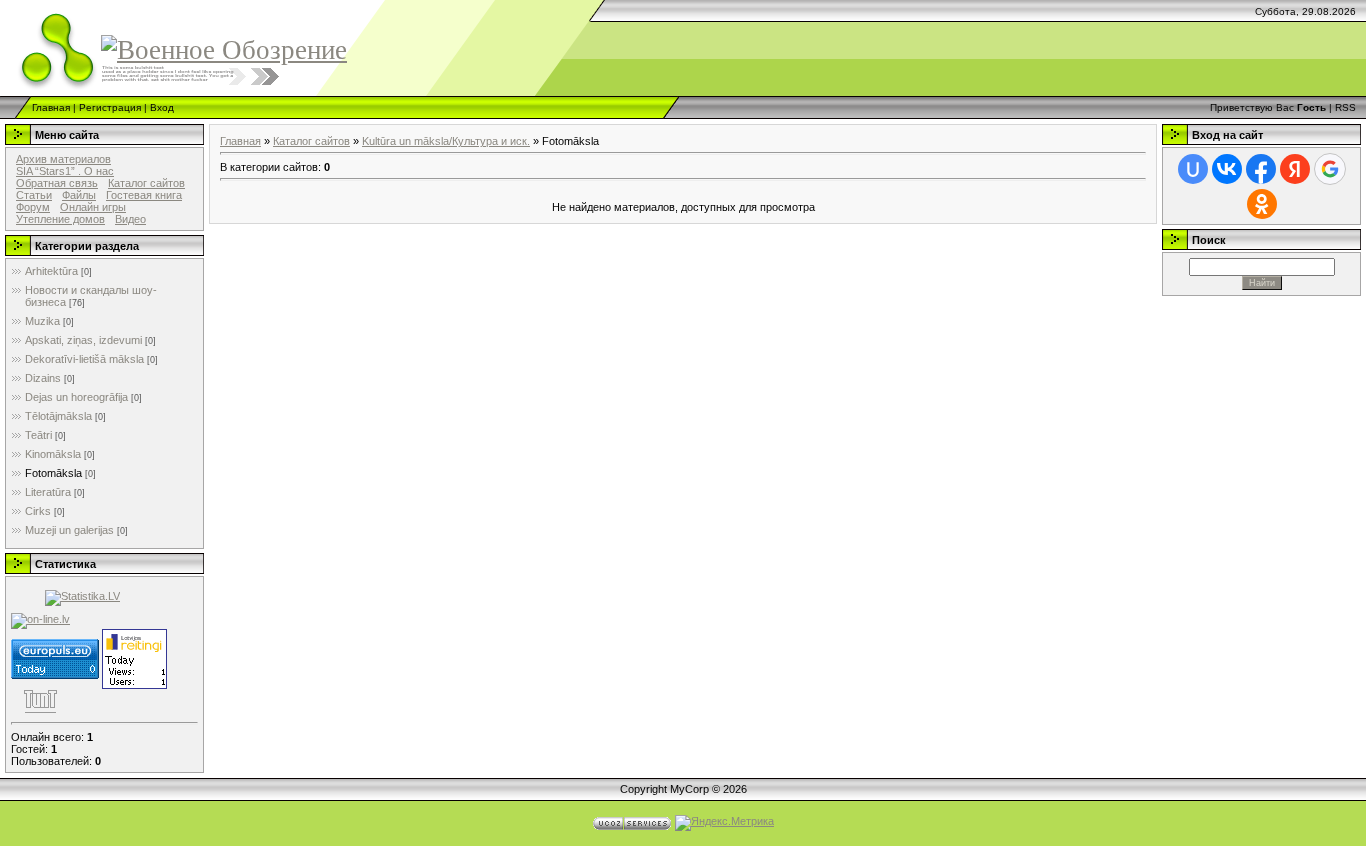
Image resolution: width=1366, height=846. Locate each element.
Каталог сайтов (311, 141)
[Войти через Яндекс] (1295, 169)
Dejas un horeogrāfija (76, 397)
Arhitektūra (51, 271)
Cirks (38, 511)
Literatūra (48, 492)
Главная (51, 107)
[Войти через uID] (1193, 169)
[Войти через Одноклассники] (1262, 204)
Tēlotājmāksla (58, 416)
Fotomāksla (53, 473)
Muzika (42, 321)
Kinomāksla (53, 454)
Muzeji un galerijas (69, 530)
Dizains (43, 378)
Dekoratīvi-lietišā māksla (84, 359)
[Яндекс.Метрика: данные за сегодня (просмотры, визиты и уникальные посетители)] (724, 823)
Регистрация (110, 107)
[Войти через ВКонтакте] (1227, 169)
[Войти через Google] (1330, 169)
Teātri (38, 435)
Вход (162, 107)
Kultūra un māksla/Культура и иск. (446, 141)
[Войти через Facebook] (1261, 169)
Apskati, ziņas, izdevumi (83, 340)
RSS (1345, 107)
